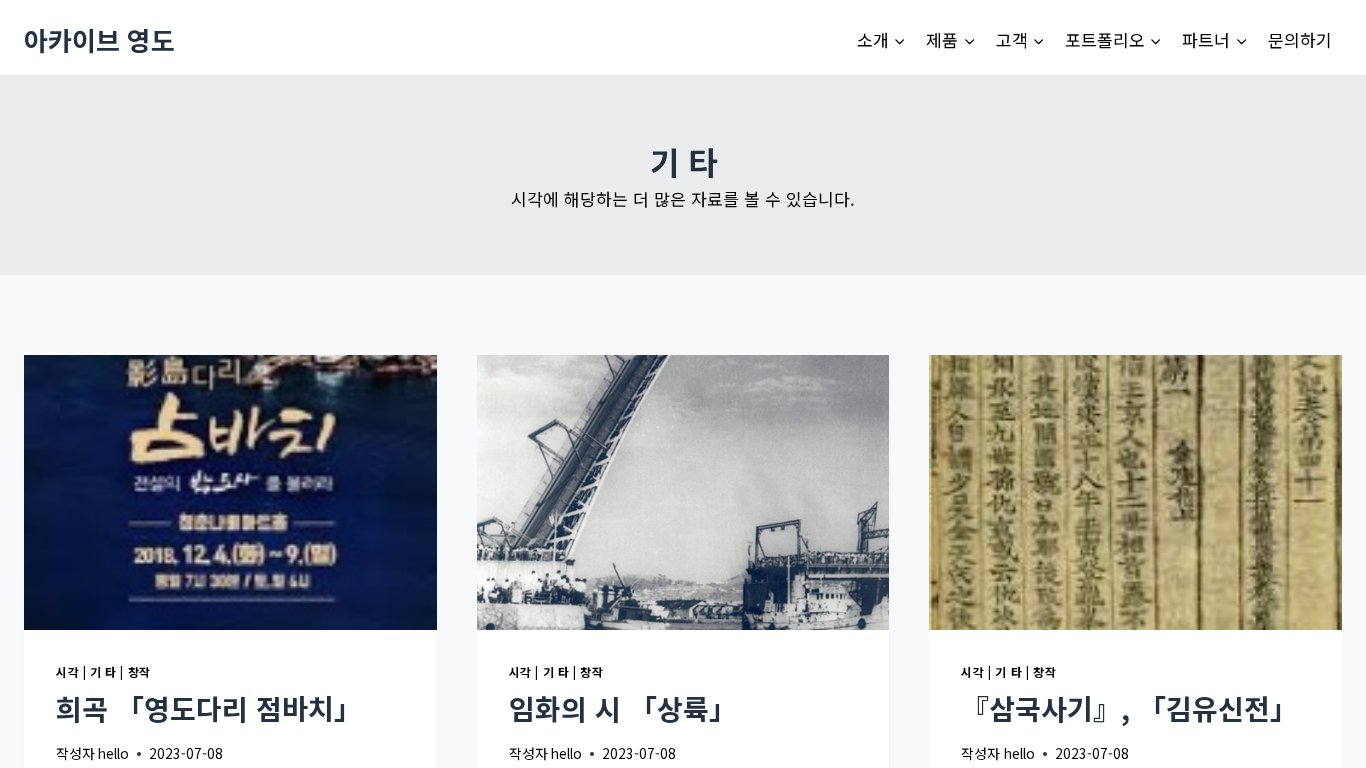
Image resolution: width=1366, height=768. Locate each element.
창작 (139, 671)
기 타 (103, 671)
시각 (67, 671)
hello (113, 753)
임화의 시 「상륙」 (623, 708)
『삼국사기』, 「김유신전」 (1129, 708)
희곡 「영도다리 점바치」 (209, 708)
